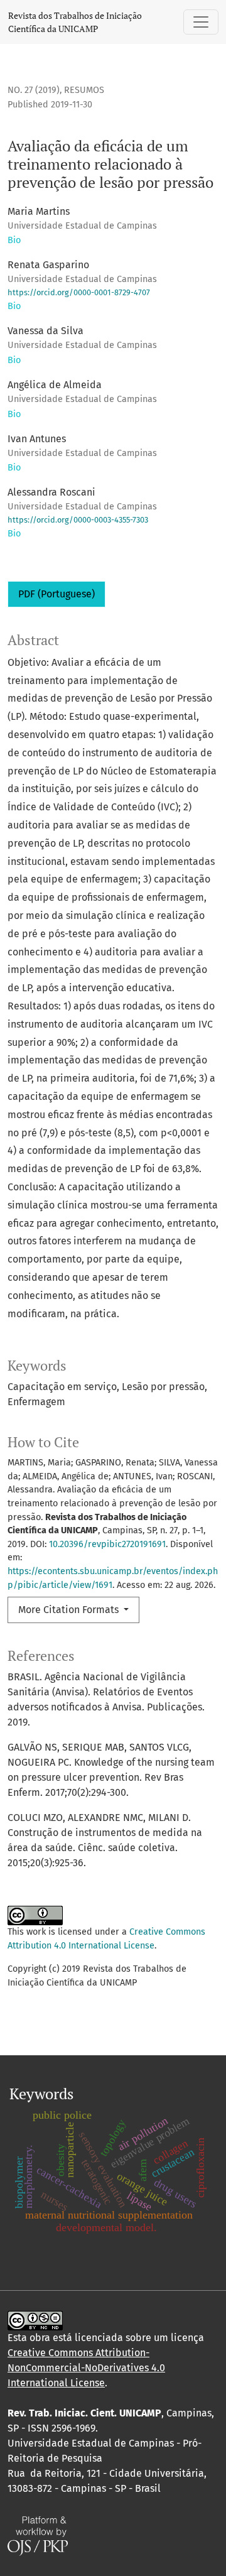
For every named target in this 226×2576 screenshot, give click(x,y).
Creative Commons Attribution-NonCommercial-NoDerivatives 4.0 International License (86, 2368)
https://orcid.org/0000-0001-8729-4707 (79, 292)
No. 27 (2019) (34, 90)
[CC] (35, 2320)
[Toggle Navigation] (201, 22)
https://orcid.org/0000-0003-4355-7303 (78, 520)
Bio (14, 240)
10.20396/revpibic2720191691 (107, 1544)
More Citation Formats (70, 1610)
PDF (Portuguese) (56, 594)
